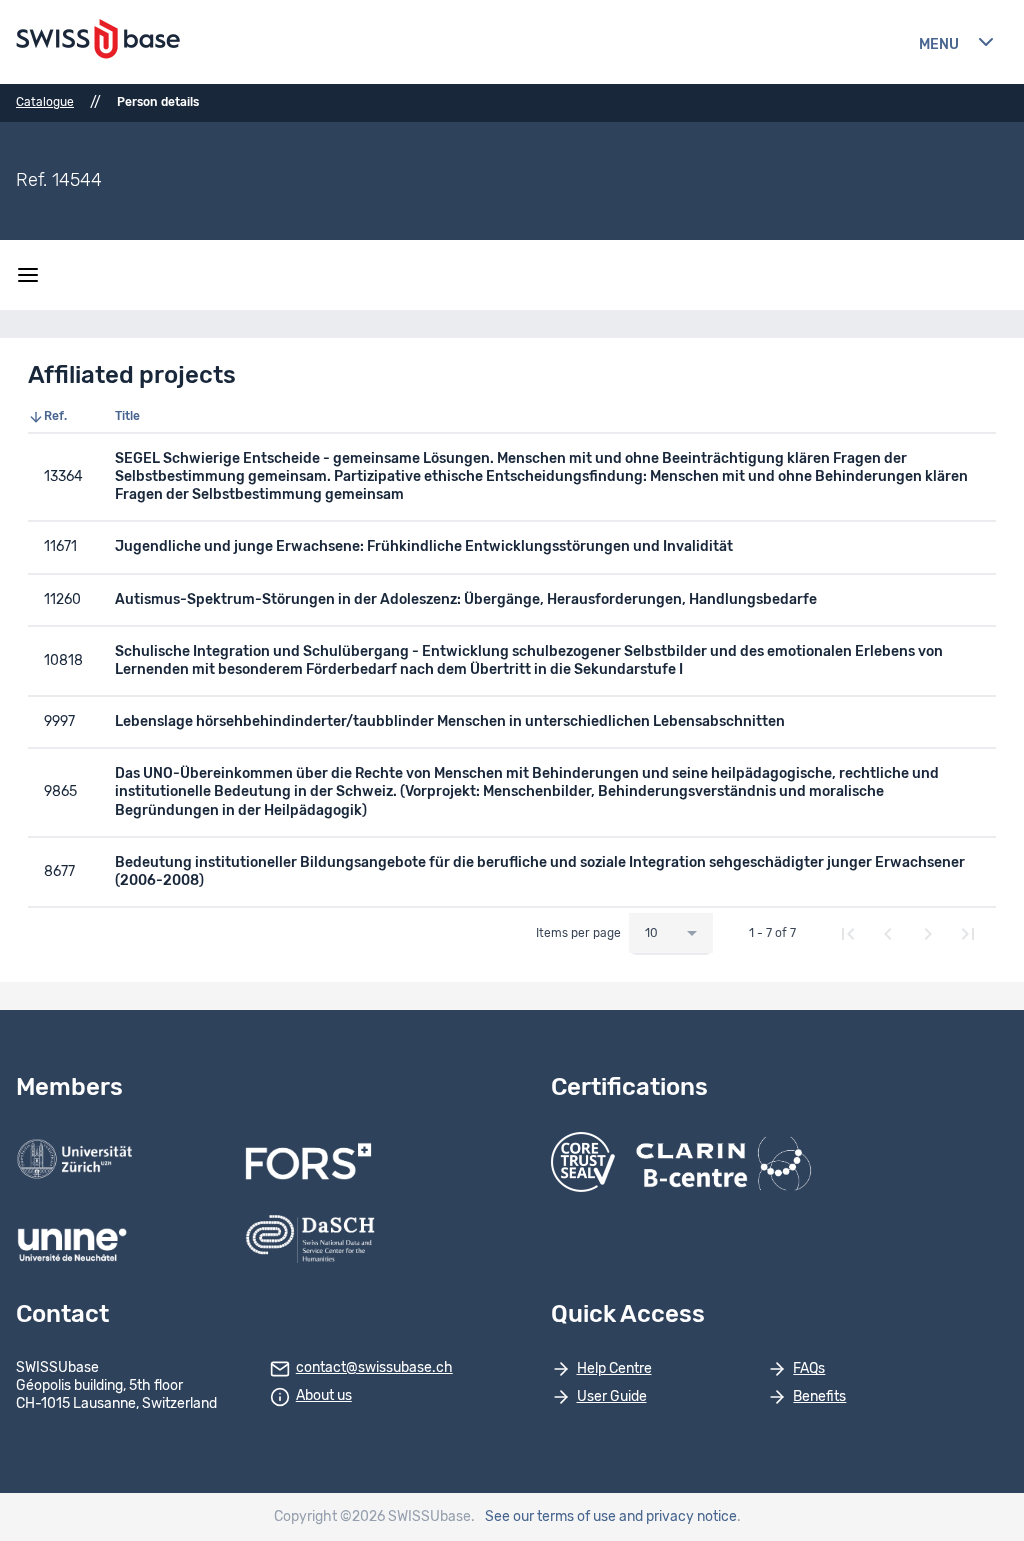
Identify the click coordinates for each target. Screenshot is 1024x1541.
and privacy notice (678, 1517)
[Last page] (968, 934)
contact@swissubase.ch (374, 1368)
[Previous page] (888, 934)
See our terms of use (550, 1517)
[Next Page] (928, 934)
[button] (63, 417)
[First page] (848, 934)
